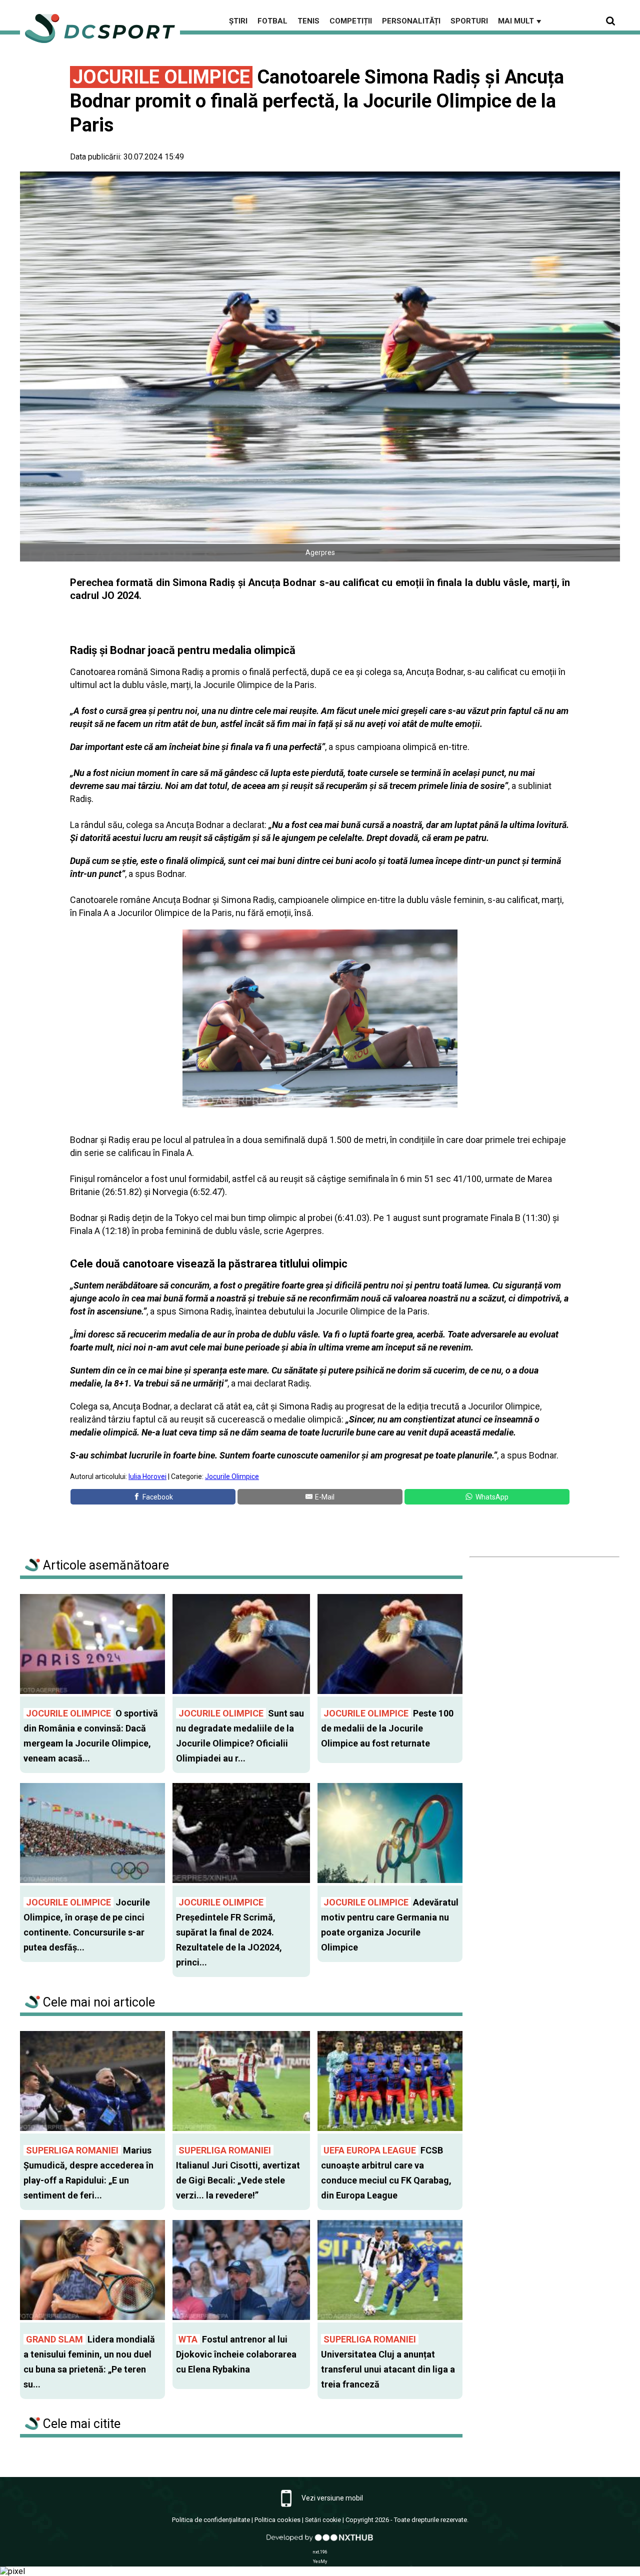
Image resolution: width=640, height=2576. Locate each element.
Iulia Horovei (147, 1476)
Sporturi (469, 21)
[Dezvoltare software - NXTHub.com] (320, 2542)
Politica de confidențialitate (211, 2520)
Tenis (308, 21)
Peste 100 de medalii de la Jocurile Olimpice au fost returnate (387, 1728)
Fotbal (272, 21)
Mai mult (520, 21)
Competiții (351, 21)
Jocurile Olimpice (232, 1476)
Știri (238, 21)
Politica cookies (277, 2520)
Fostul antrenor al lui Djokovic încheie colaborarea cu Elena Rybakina (236, 2354)
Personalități (411, 21)
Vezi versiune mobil (331, 2498)
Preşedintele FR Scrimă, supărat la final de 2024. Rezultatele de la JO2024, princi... (229, 1932)
